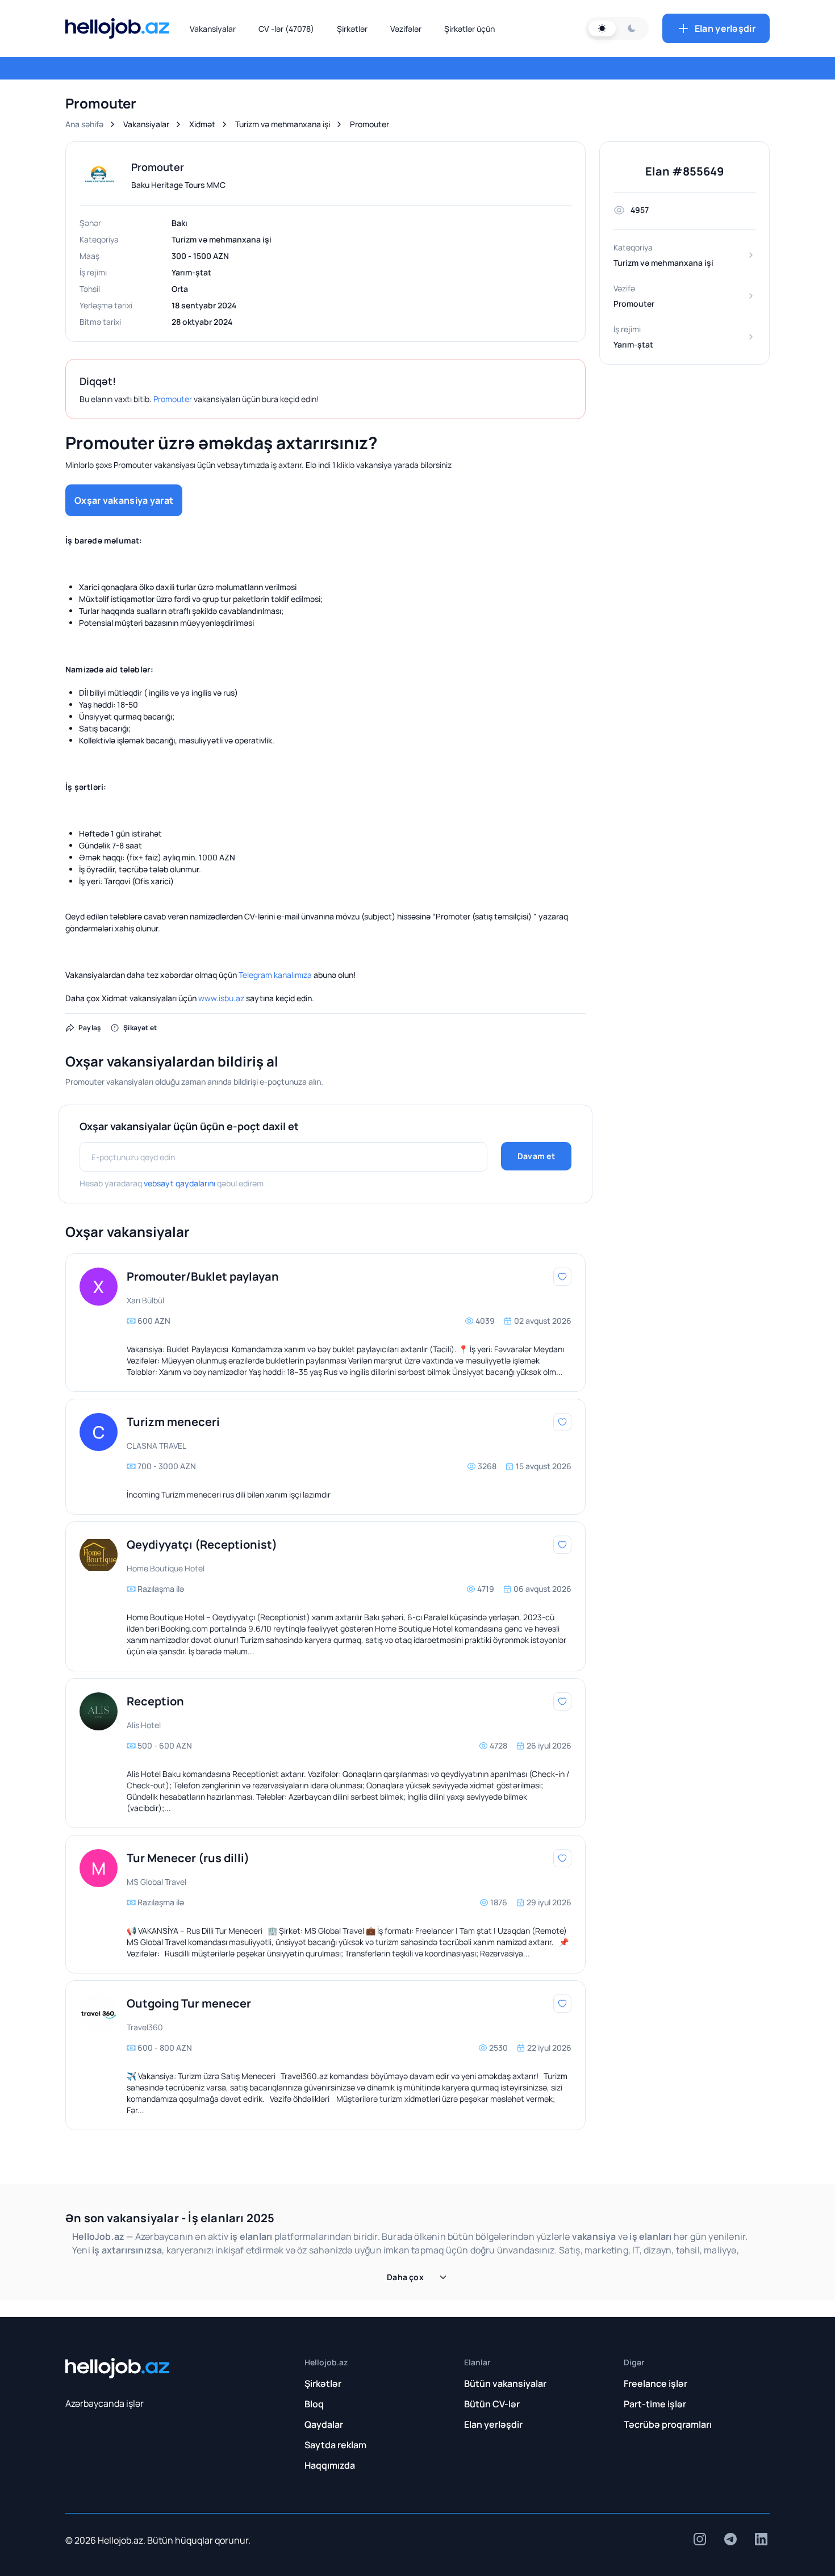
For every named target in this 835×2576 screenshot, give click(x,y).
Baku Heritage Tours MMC (178, 185)
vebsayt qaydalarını (179, 1183)
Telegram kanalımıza (275, 975)
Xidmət (202, 124)
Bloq (314, 2404)
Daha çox (405, 2277)
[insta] (700, 2539)
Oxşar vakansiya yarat (124, 500)
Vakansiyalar (213, 29)
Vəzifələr (406, 29)
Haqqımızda (330, 2465)
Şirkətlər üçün (469, 29)
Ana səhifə (84, 124)
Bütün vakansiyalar (505, 2383)
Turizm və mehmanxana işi (283, 124)
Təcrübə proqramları (668, 2424)
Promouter (173, 399)
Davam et (536, 1156)
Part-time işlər (655, 2404)
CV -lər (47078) (286, 29)
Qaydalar (324, 2424)
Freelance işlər (656, 2383)
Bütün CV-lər (492, 2404)
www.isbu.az (221, 998)
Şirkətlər (352, 29)
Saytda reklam (335, 2445)
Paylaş (90, 1028)
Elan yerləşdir (725, 28)
